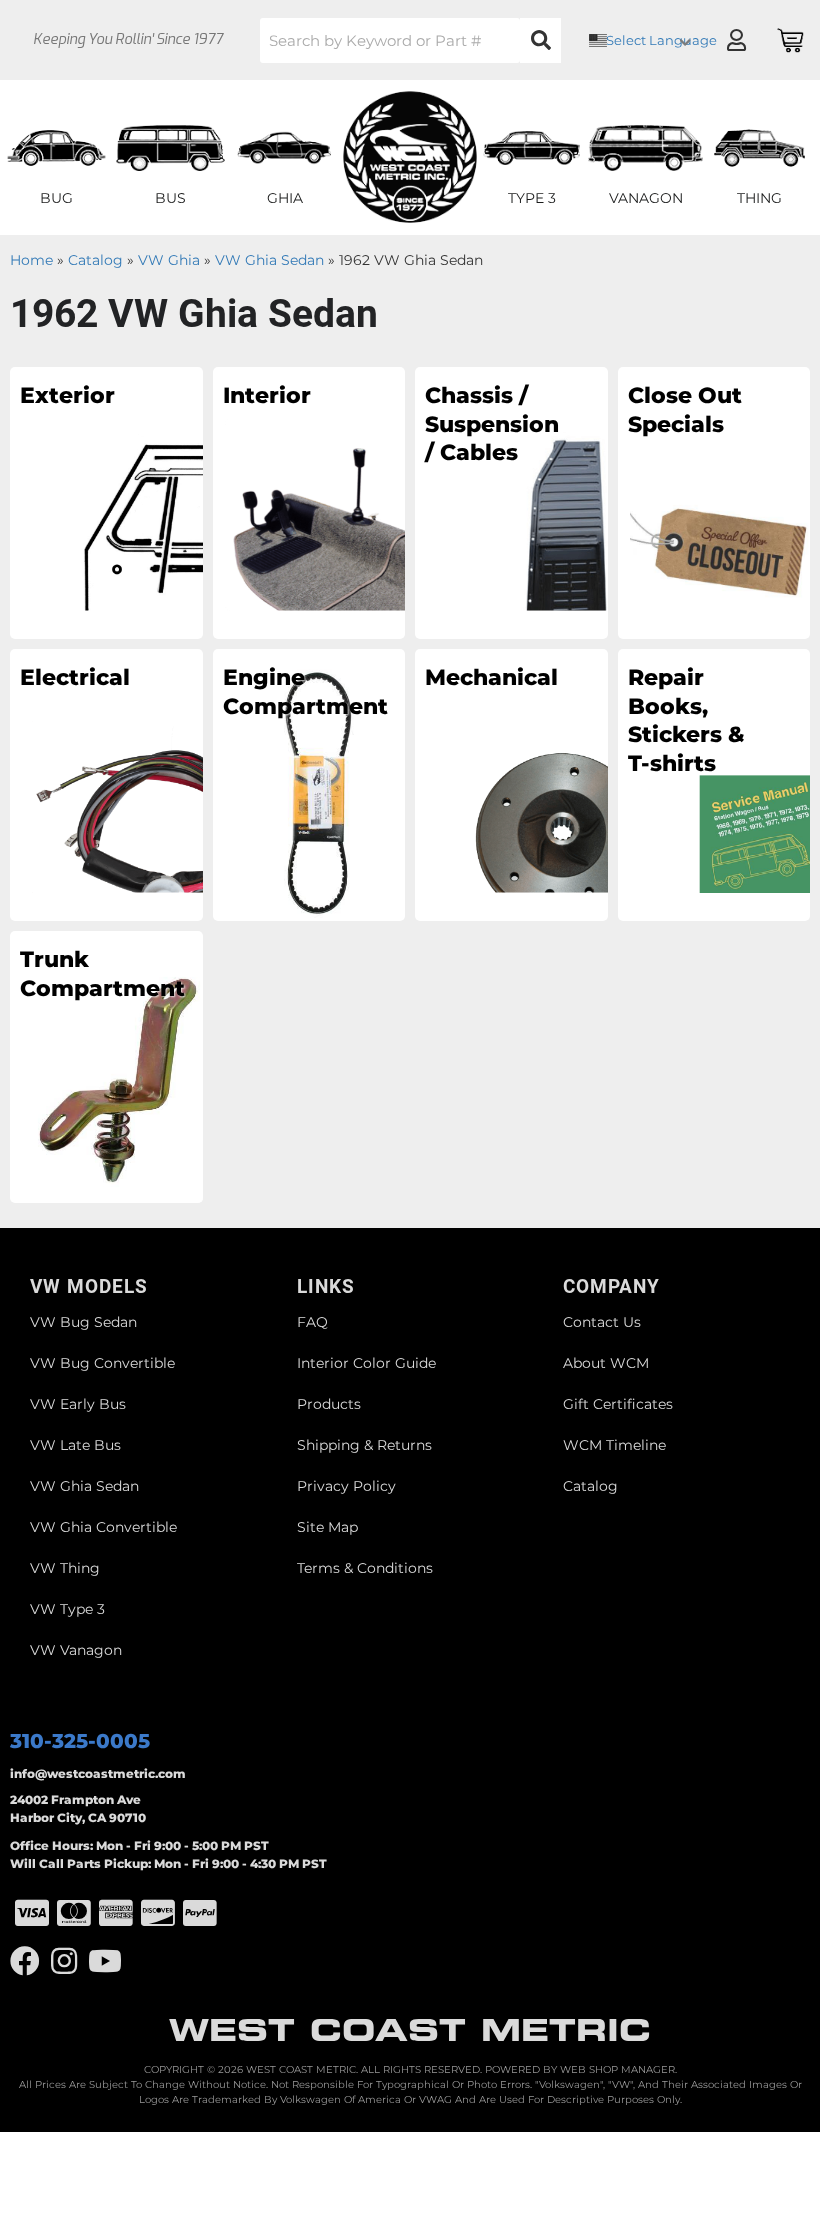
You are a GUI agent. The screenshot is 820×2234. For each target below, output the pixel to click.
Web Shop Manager (617, 2069)
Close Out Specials (685, 410)
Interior (267, 395)
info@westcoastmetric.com (98, 1773)
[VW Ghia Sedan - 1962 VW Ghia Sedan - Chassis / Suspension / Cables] (511, 502)
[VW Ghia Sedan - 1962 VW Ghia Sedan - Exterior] (106, 502)
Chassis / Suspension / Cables (492, 424)
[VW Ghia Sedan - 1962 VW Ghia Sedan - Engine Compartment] (309, 784)
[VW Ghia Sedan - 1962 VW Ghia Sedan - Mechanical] (511, 784)
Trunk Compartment (87, 974)
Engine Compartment (290, 692)
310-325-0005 (80, 1741)
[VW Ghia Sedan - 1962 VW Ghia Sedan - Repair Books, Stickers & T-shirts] (714, 784)
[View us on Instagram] (64, 1961)
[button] (410, 40)
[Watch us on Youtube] (105, 1961)
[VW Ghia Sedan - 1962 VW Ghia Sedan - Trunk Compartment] (106, 1066)
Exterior (67, 395)
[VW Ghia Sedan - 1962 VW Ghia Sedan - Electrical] (106, 784)
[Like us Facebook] (25, 1961)
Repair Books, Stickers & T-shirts (686, 720)
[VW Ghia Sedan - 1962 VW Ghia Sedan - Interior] (309, 502)
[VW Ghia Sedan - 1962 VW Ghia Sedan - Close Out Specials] (714, 502)
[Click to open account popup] (736, 40)
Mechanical (491, 677)
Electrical (75, 677)
